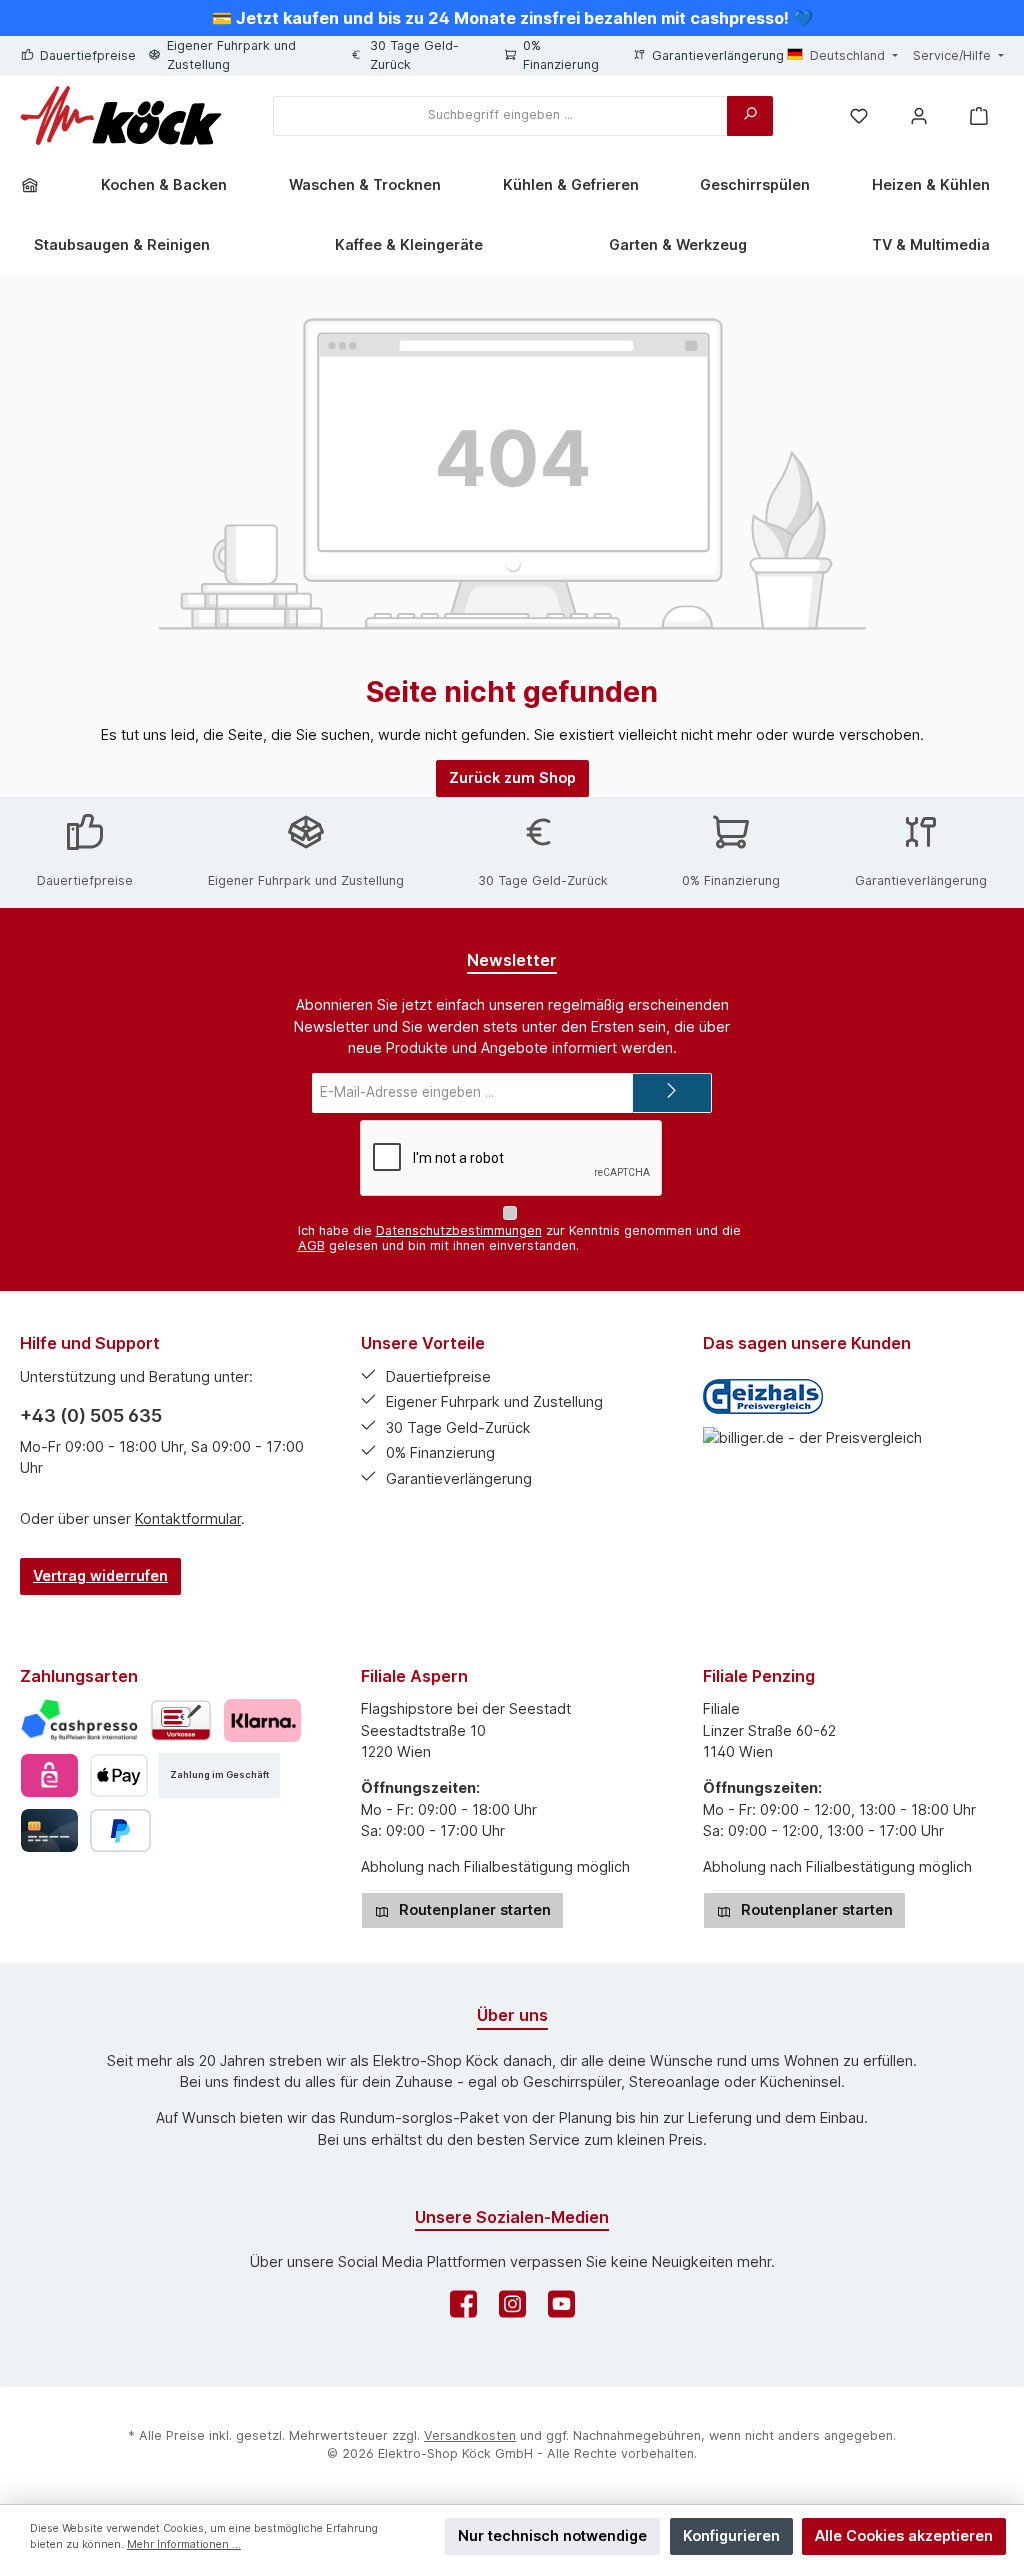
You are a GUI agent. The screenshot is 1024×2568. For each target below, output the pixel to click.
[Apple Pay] (118, 1775)
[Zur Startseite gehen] (121, 115)
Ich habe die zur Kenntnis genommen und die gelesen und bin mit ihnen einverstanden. (519, 1238)
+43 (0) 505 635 (91, 1415)
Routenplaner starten (473, 1909)
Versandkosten (470, 2435)
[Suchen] (750, 116)
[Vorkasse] (181, 1720)
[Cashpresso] (79, 1720)
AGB (311, 1245)
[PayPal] (120, 1830)
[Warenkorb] (979, 115)
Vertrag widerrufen (100, 1575)
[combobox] (500, 116)
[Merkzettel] (859, 115)
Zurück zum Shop (512, 777)
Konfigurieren (731, 2535)
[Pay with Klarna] (262, 1720)
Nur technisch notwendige (552, 2535)
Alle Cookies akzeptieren (904, 2535)
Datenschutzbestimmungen (459, 1230)
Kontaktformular (188, 1518)
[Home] (37, 185)
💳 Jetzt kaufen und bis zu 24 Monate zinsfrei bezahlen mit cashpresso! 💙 (512, 18)
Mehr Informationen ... (184, 2544)
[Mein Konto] (919, 115)
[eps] (49, 1775)
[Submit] (672, 1093)
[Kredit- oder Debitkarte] (49, 1830)
